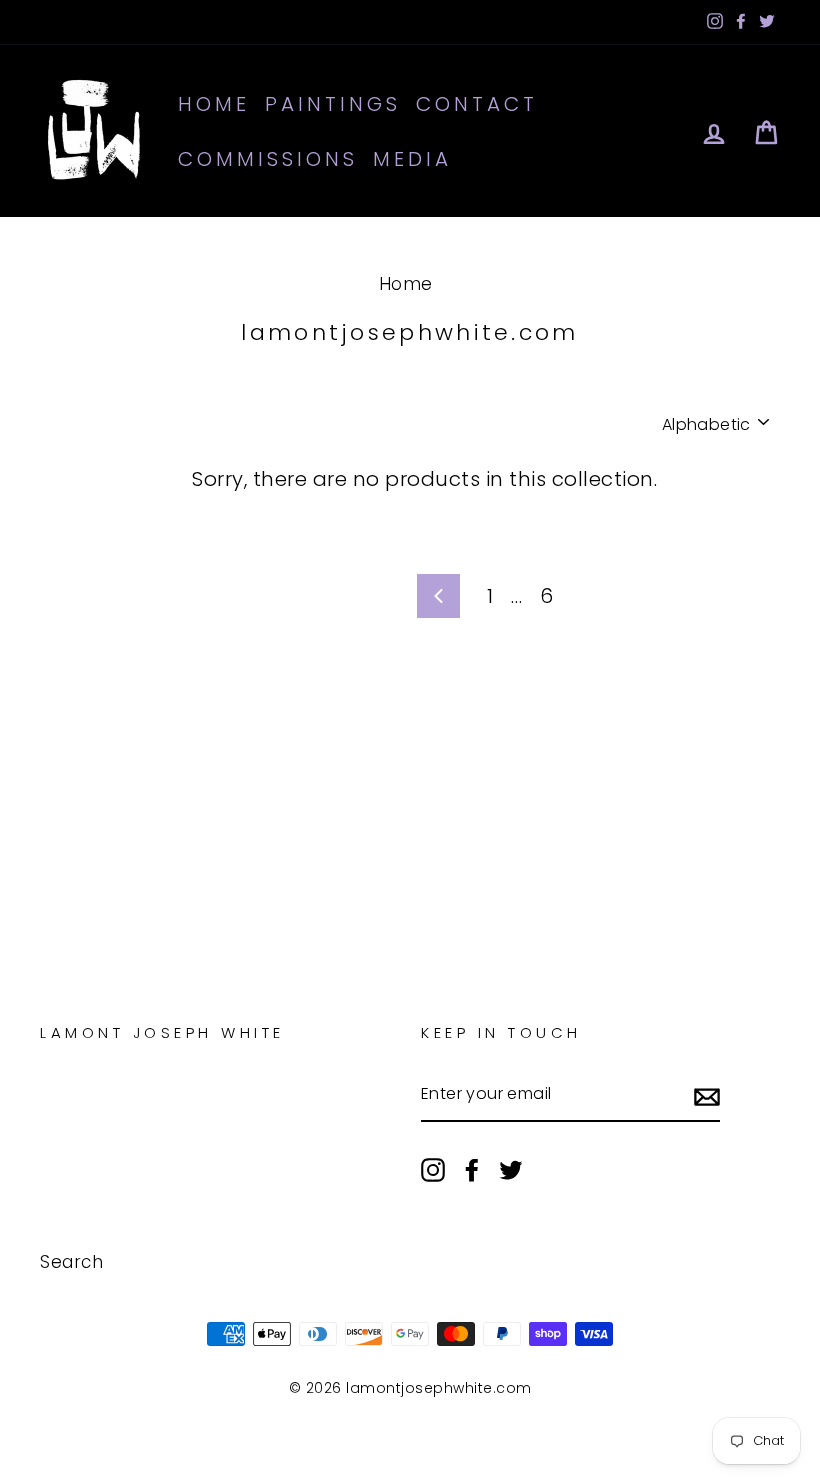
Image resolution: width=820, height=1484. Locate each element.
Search (71, 1262)
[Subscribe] (707, 1095)
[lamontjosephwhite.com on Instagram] (433, 1169)
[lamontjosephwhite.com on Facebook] (472, 1169)
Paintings (333, 104)
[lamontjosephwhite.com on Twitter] (511, 1169)
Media (412, 159)
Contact (477, 104)
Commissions (268, 159)
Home (214, 104)
